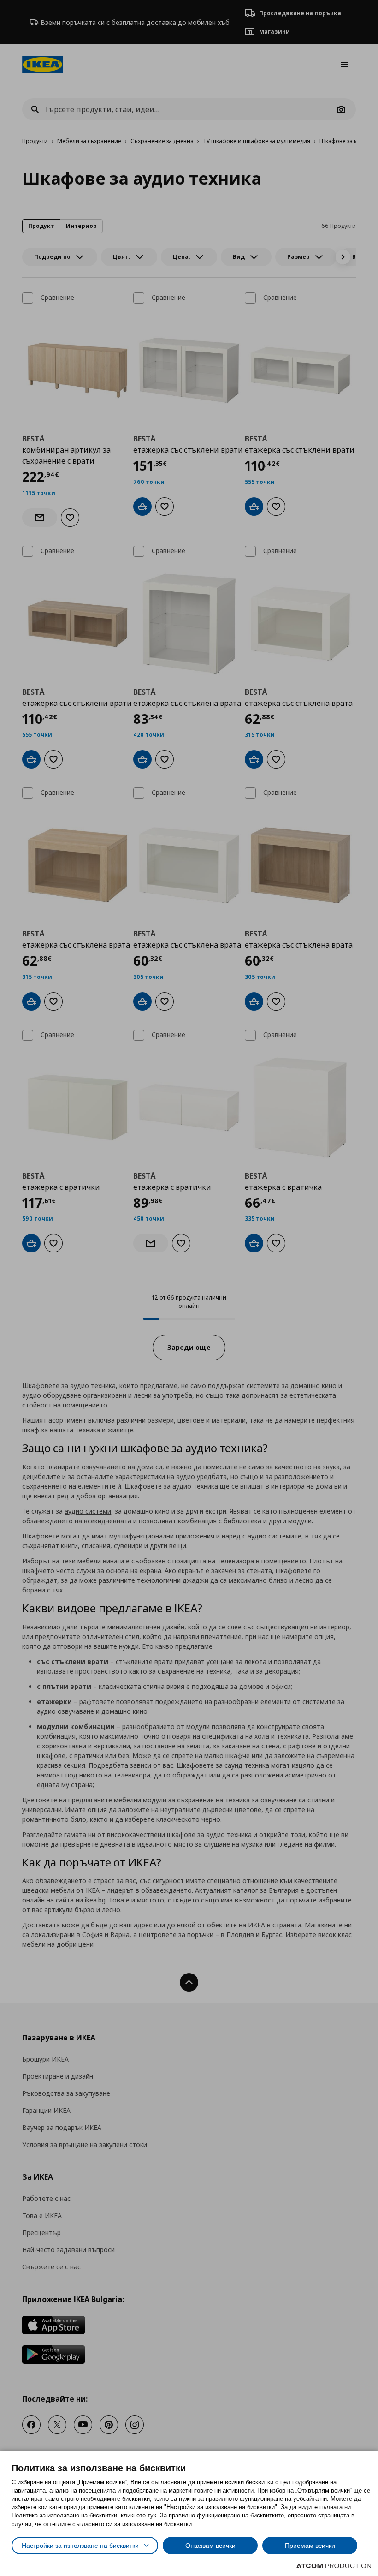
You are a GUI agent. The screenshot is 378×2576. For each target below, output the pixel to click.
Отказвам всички (210, 2546)
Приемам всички (310, 2546)
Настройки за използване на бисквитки (80, 2546)
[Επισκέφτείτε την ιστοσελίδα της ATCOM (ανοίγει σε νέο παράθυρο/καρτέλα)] (334, 2566)
